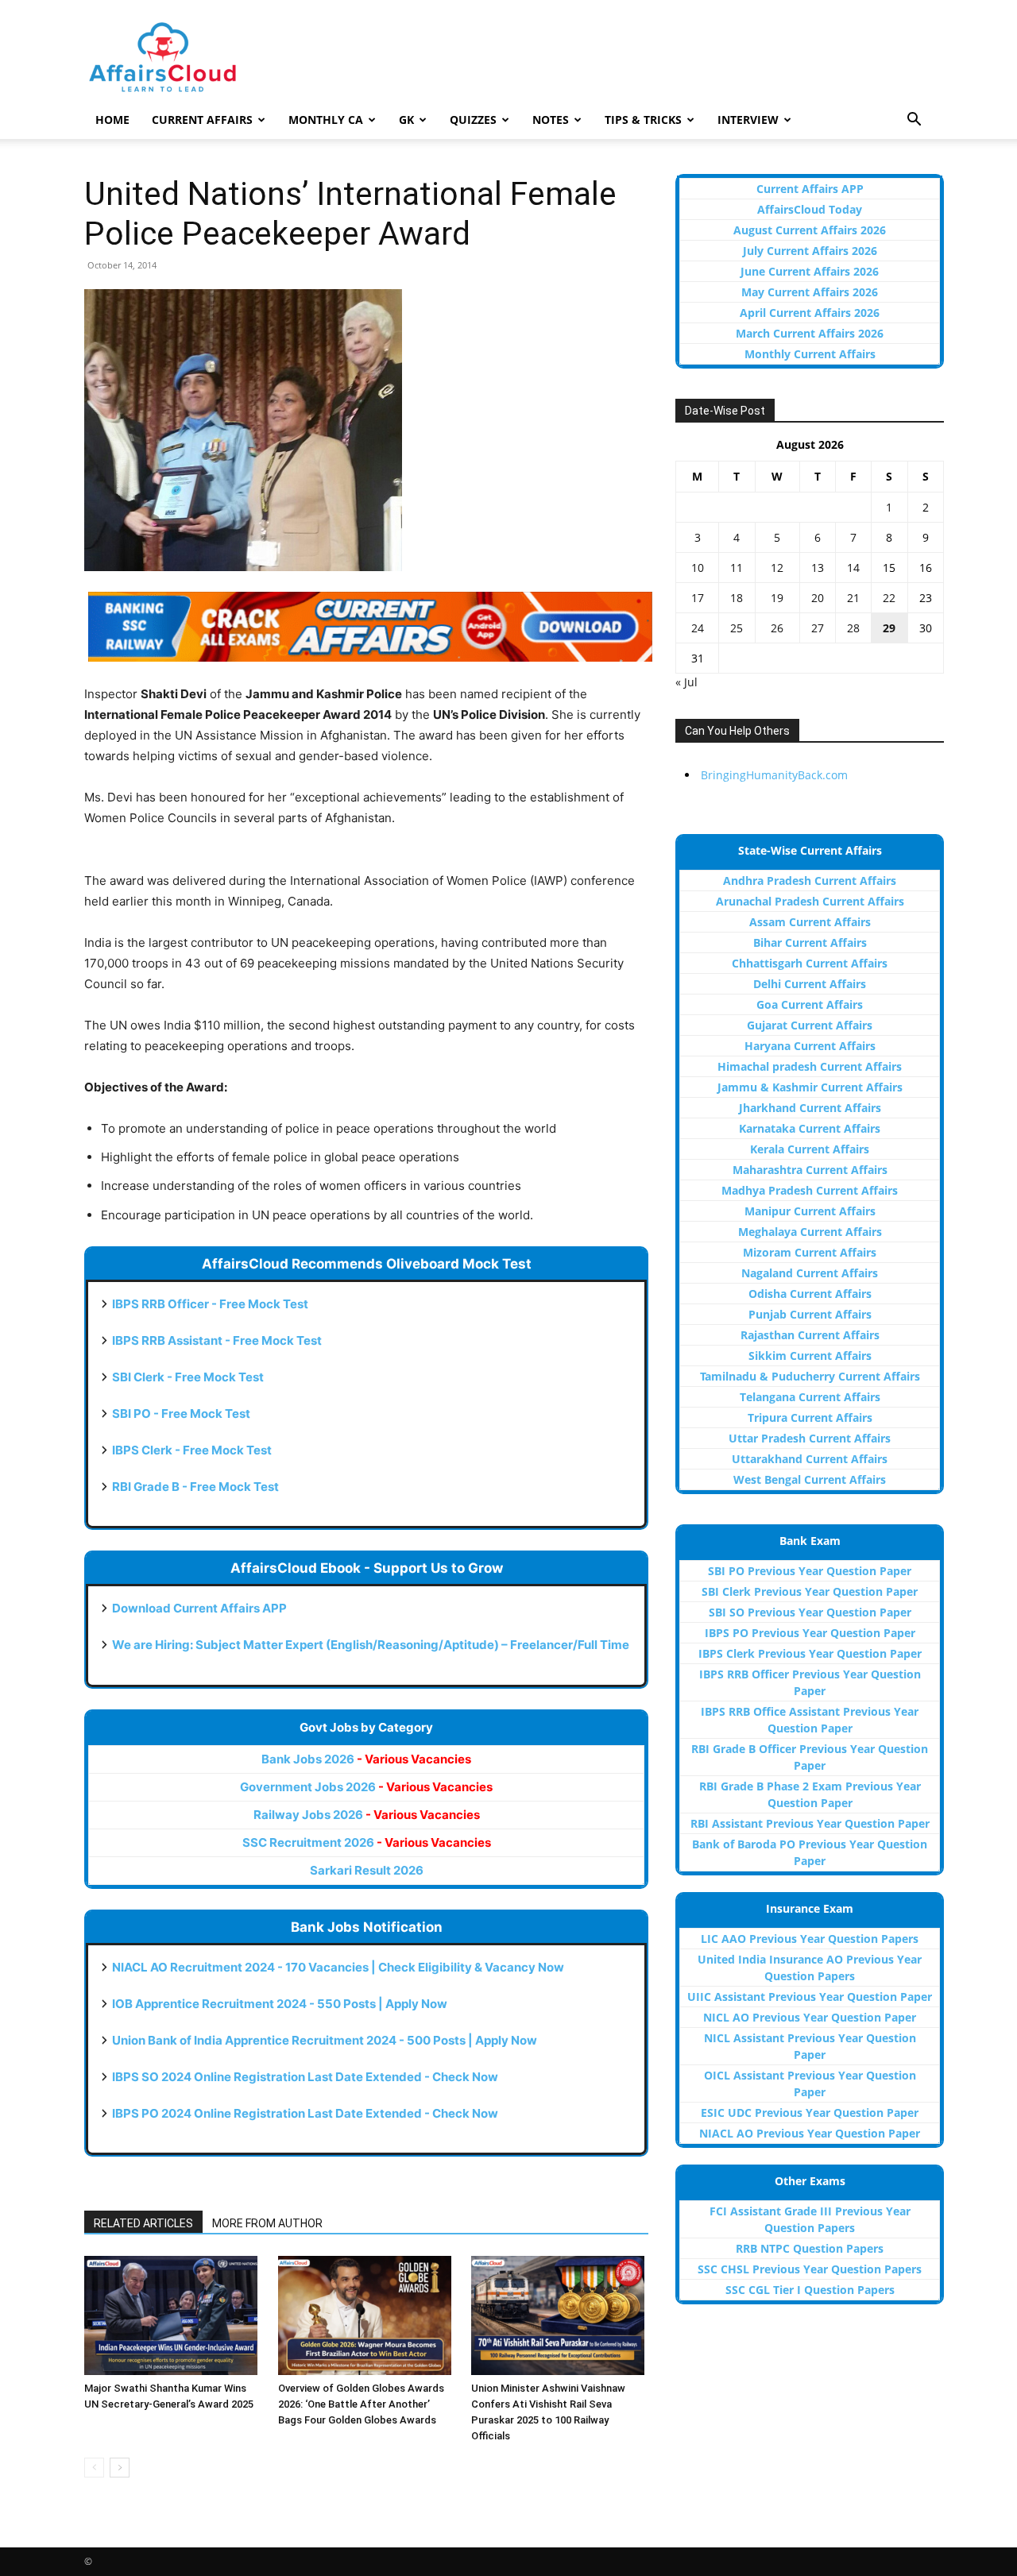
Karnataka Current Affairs (810, 1128)
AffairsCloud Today (810, 209)
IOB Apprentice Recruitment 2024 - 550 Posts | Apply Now (280, 2004)
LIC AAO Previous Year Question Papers (810, 1939)
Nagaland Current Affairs (810, 1273)
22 (889, 598)
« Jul (686, 682)
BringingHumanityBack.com (774, 775)
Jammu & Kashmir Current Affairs (810, 1087)
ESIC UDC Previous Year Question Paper (810, 2113)
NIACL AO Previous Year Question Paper (810, 2133)
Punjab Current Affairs (810, 1314)
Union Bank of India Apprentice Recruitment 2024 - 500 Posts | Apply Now (325, 2040)
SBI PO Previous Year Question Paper (810, 1571)
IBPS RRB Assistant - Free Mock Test (217, 1340)
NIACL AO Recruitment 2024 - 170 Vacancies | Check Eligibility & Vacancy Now (338, 1967)
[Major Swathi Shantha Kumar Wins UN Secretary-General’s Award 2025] (173, 2315)
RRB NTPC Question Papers (810, 2248)
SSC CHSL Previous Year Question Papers (810, 2269)
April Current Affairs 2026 (810, 313)
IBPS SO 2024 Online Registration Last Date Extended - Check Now (305, 2077)
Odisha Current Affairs (810, 1294)
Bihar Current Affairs (810, 942)
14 (853, 568)
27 (818, 628)
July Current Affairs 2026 (810, 251)
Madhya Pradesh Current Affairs (810, 1190)
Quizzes (473, 120)
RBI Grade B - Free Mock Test (195, 1487)
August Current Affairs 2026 (810, 230)
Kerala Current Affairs (810, 1149)
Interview (748, 120)
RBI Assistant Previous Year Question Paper (810, 1823)
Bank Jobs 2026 (366, 1759)
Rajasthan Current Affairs (810, 1335)
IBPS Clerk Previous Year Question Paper (810, 1653)
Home (112, 120)
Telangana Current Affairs (810, 1397)
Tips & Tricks (643, 120)
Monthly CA (326, 120)
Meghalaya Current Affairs (810, 1232)
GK (406, 120)
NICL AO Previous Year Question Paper (810, 2017)
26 (777, 628)
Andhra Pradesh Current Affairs (810, 881)
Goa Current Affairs (810, 1004)
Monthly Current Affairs (810, 354)
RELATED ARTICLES (143, 2223)
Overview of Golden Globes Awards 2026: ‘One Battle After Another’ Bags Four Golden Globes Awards (361, 2404)
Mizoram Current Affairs (810, 1252)
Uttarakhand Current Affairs (810, 1459)
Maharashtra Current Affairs (810, 1170)
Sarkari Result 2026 (367, 1870)
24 (698, 628)
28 (853, 628)
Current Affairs (202, 120)
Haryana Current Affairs (810, 1046)
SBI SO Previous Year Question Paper (810, 1612)
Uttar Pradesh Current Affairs (810, 1438)
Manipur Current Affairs (810, 1211)
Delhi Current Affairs (810, 984)
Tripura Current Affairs (810, 1417)
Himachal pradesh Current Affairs (810, 1066)
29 (889, 628)
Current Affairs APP (810, 189)
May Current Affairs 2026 (810, 292)
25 (737, 628)
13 (818, 568)
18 (737, 598)
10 (698, 568)
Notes (551, 120)
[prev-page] (94, 2468)
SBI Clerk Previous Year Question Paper (810, 1591)
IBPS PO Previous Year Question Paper (810, 1633)
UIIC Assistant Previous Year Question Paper (810, 1997)
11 (737, 568)
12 (777, 568)
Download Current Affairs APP (199, 1608)
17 (698, 598)
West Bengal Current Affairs (810, 1479)
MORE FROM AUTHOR (267, 2223)
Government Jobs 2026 (366, 1787)
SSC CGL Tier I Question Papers (810, 2290)
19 (777, 598)
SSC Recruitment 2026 (367, 1842)
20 (818, 598)
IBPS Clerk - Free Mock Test (192, 1450)
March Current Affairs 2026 (810, 333)
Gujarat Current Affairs (810, 1025)
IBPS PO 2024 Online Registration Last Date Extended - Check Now (305, 2113)
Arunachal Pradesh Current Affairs (810, 901)
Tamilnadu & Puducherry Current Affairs (810, 1376)
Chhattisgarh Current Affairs (810, 963)
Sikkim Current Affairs (810, 1356)
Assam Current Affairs (810, 922)
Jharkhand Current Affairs (810, 1108)
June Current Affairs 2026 (810, 271)
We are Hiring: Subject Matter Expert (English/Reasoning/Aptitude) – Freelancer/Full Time (371, 1645)
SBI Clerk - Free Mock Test (188, 1377)
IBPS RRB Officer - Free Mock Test (210, 1304)
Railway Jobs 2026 (367, 1815)
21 (853, 598)
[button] (914, 121)
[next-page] (120, 2468)
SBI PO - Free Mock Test (181, 1414)
